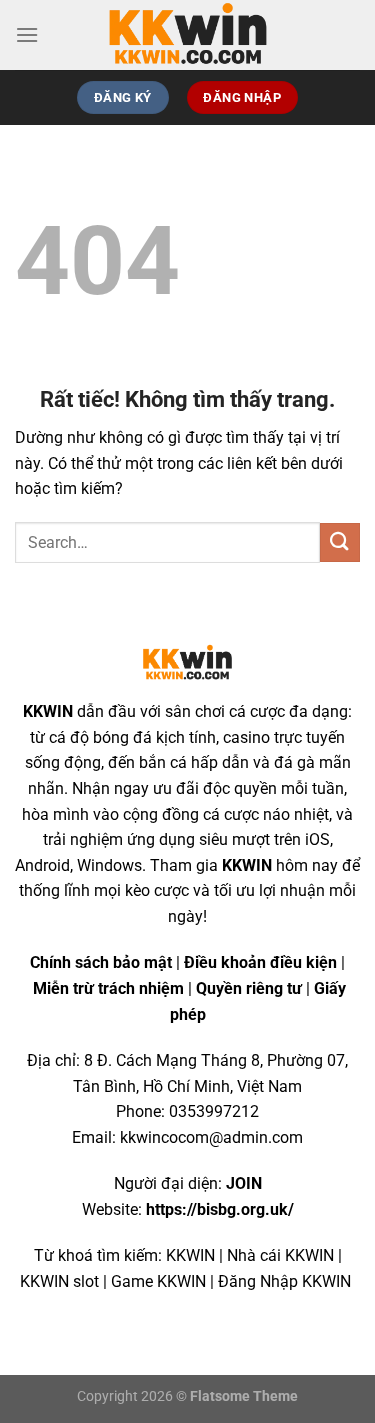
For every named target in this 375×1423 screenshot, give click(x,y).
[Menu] (27, 34)
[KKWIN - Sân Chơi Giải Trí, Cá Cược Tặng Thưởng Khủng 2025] (188, 35)
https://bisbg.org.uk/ (220, 1209)
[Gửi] (340, 542)
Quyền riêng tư (249, 988)
